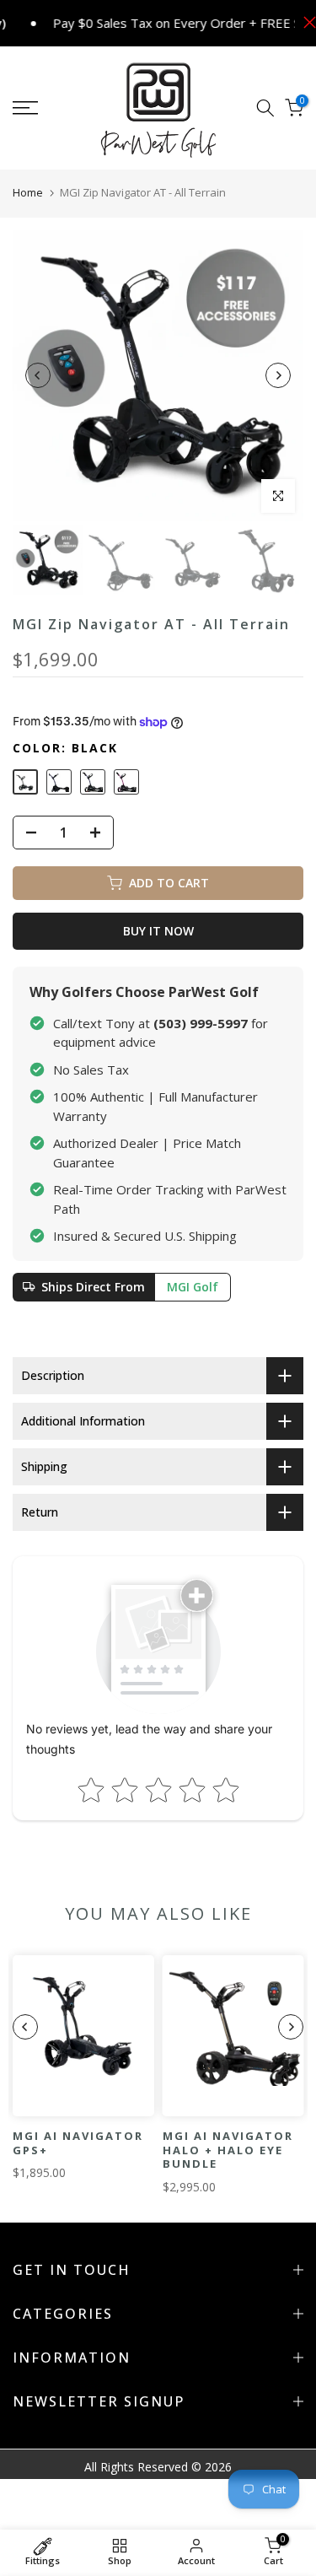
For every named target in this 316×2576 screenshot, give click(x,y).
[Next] (278, 375)
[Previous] (38, 375)
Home (28, 192)
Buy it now (158, 931)
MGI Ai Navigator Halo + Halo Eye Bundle (228, 2150)
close (305, 22)
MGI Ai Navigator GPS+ (78, 2143)
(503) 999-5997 (201, 1023)
